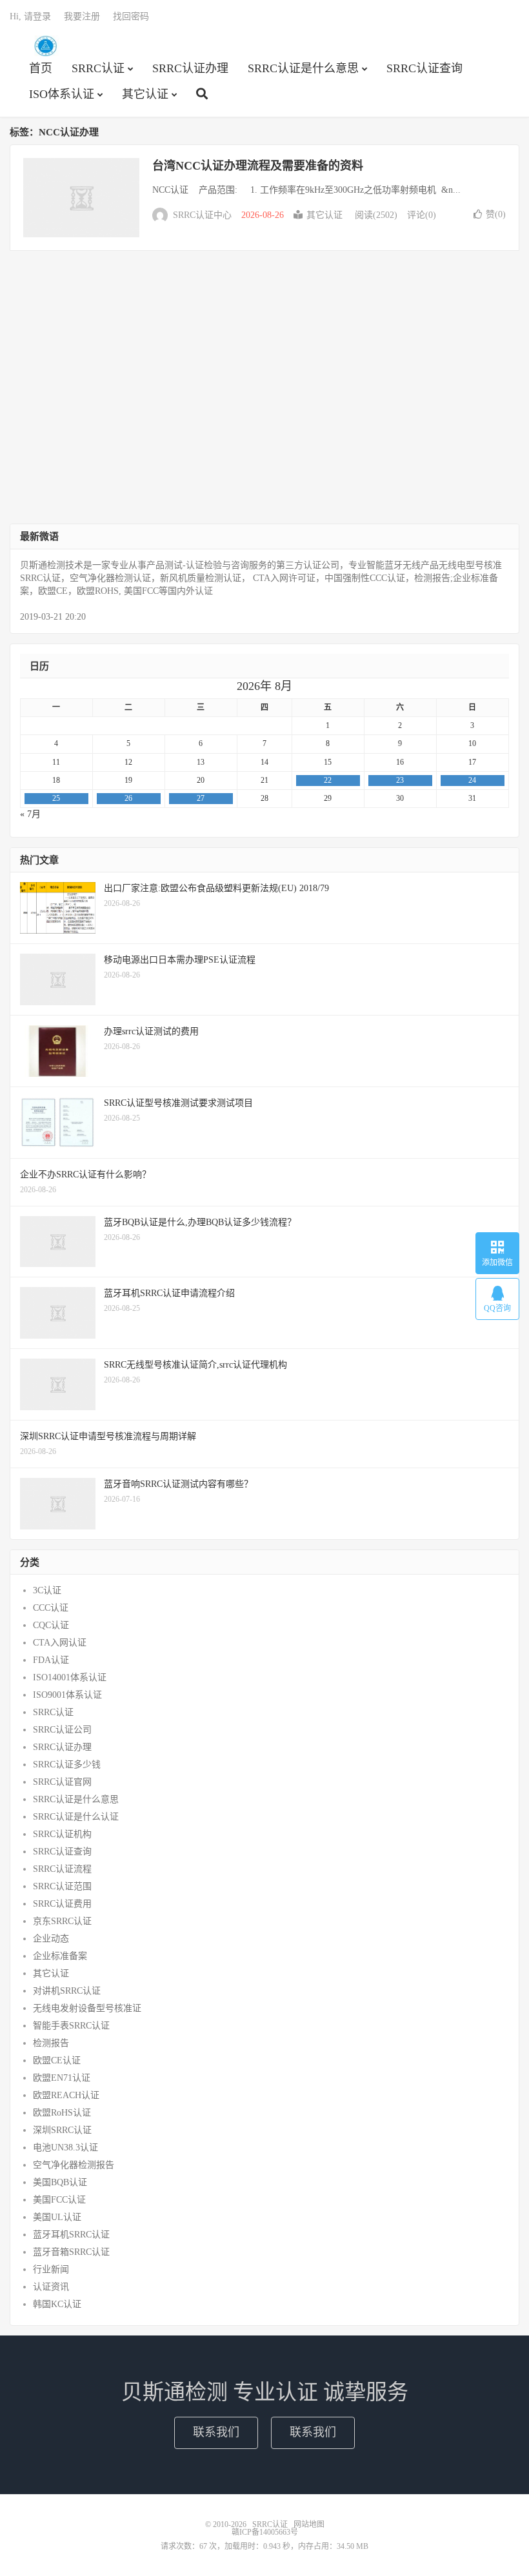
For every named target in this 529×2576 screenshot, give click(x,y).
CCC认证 (51, 1608)
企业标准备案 (60, 1956)
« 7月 (30, 814)
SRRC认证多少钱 (67, 1765)
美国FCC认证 (59, 2200)
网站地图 (309, 2524)
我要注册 (82, 16)
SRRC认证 (45, 46)
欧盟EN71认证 (62, 2078)
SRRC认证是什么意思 (303, 68)
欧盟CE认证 (57, 2060)
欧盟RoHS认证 (62, 2113)
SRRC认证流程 (62, 1869)
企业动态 (51, 1939)
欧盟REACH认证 (66, 2095)
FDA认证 (51, 1660)
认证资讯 (51, 2287)
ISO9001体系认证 (67, 1695)
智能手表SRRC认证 (71, 2026)
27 (201, 798)
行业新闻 (51, 2269)
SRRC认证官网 (62, 1782)
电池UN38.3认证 (65, 2148)
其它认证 (145, 94)
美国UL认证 (57, 2217)
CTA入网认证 (60, 1643)
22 (328, 780)
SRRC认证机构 (62, 1834)
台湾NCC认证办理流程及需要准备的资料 (258, 166)
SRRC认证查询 (424, 68)
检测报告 (51, 2043)
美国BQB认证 (60, 2182)
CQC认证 (51, 1625)
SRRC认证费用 (62, 1904)
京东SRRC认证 (62, 1921)
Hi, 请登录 (30, 16)
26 (128, 798)
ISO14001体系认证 (70, 1677)
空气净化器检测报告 (74, 2165)
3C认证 (47, 1590)
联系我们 (216, 2432)
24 (472, 780)
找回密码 (131, 16)
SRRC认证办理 (190, 68)
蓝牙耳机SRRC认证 (71, 2235)
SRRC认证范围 (62, 1886)
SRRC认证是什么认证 (76, 1817)
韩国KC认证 (57, 2304)
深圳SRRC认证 (62, 2130)
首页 (41, 68)
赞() (496, 214)
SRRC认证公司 (62, 1730)
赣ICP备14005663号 (265, 2532)
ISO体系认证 (62, 94)
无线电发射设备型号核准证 (87, 2008)
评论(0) (422, 215)
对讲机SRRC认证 (67, 1991)
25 (56, 798)
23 (400, 780)
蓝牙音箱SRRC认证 (71, 2252)
